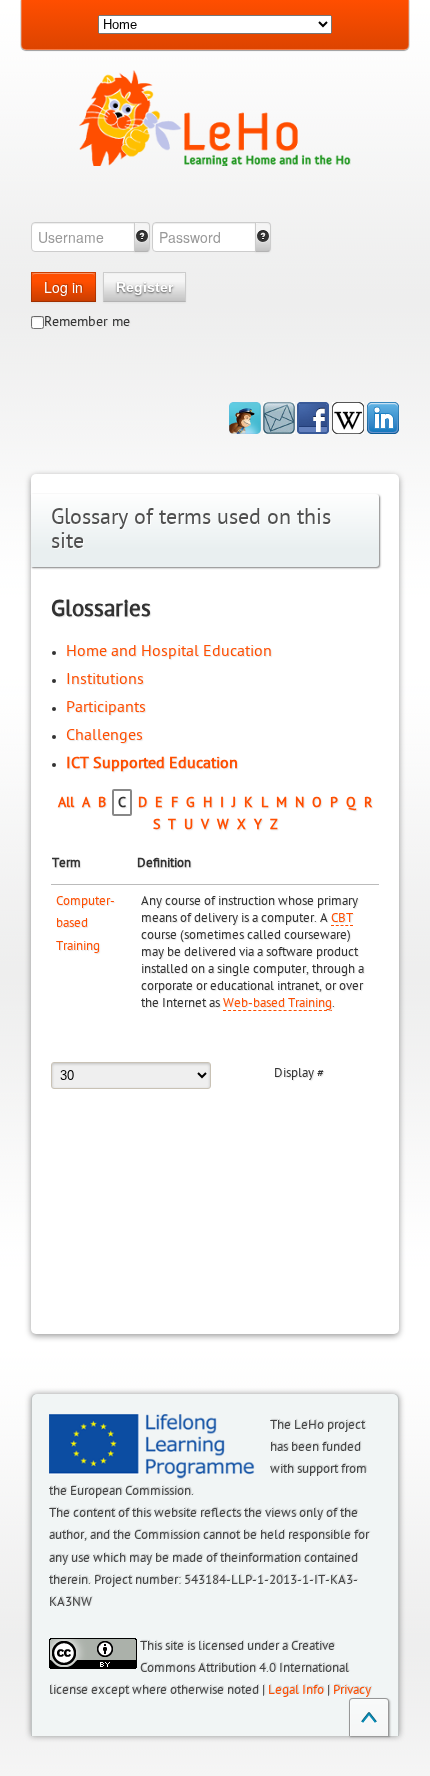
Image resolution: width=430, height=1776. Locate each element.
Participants (106, 707)
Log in (63, 287)
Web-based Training (277, 1003)
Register (144, 287)
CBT (342, 918)
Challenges (104, 735)
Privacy (352, 1690)
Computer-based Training (85, 923)
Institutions (105, 679)
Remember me (87, 321)
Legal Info (296, 1690)
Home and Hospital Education (169, 651)
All (66, 802)
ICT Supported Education (152, 763)
